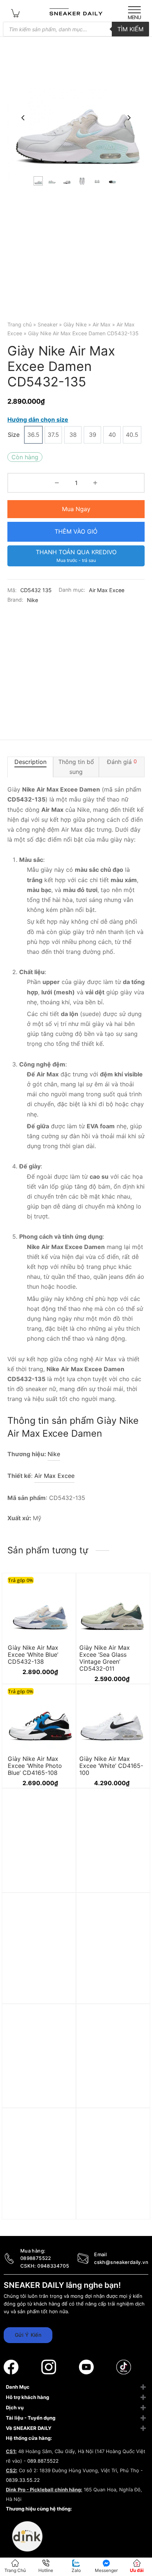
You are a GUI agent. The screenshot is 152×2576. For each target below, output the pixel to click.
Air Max (102, 324)
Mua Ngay (76, 509)
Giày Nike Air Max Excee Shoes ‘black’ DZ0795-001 (35, 2208)
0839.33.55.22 (23, 2480)
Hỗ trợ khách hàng (27, 2397)
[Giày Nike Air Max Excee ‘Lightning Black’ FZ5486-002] (40, 2055)
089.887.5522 (43, 2461)
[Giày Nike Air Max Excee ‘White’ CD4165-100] (112, 1717)
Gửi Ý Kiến (28, 2335)
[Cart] (15, 13)
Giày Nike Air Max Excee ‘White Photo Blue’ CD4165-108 (35, 1766)
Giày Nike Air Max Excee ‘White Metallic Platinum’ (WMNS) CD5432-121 (109, 2212)
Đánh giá (122, 762)
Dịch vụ (15, 2407)
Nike (32, 600)
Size (14, 435)
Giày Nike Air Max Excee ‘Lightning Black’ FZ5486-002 (40, 2104)
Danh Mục (18, 2387)
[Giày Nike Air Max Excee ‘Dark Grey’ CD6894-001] (112, 1839)
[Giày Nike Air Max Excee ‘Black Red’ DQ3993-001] (40, 1839)
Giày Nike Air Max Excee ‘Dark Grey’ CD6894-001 (105, 1888)
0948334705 (53, 2266)
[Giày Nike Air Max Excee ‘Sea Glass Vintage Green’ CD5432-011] (112, 1606)
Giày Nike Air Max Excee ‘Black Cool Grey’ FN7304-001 (105, 2104)
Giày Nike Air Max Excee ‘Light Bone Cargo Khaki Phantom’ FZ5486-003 (39, 1996)
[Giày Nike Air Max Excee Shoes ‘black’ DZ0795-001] (40, 2159)
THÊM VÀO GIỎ (76, 531)
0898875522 (36, 2258)
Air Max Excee (107, 590)
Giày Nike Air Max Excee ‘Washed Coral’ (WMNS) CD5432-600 (110, 1992)
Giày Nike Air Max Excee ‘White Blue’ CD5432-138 (33, 1654)
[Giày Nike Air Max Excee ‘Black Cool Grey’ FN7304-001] (112, 2055)
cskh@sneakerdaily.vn (121, 2262)
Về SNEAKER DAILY (29, 2428)
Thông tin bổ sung (76, 767)
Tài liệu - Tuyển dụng (31, 2418)
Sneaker (48, 324)
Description (30, 762)
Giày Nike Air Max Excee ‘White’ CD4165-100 (111, 1766)
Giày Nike (75, 324)
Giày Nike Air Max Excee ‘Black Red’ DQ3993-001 (33, 1888)
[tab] (30, 767)
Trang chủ (20, 324)
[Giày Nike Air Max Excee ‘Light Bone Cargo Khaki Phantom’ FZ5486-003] (40, 1944)
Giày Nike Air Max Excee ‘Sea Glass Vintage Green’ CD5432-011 (105, 1658)
